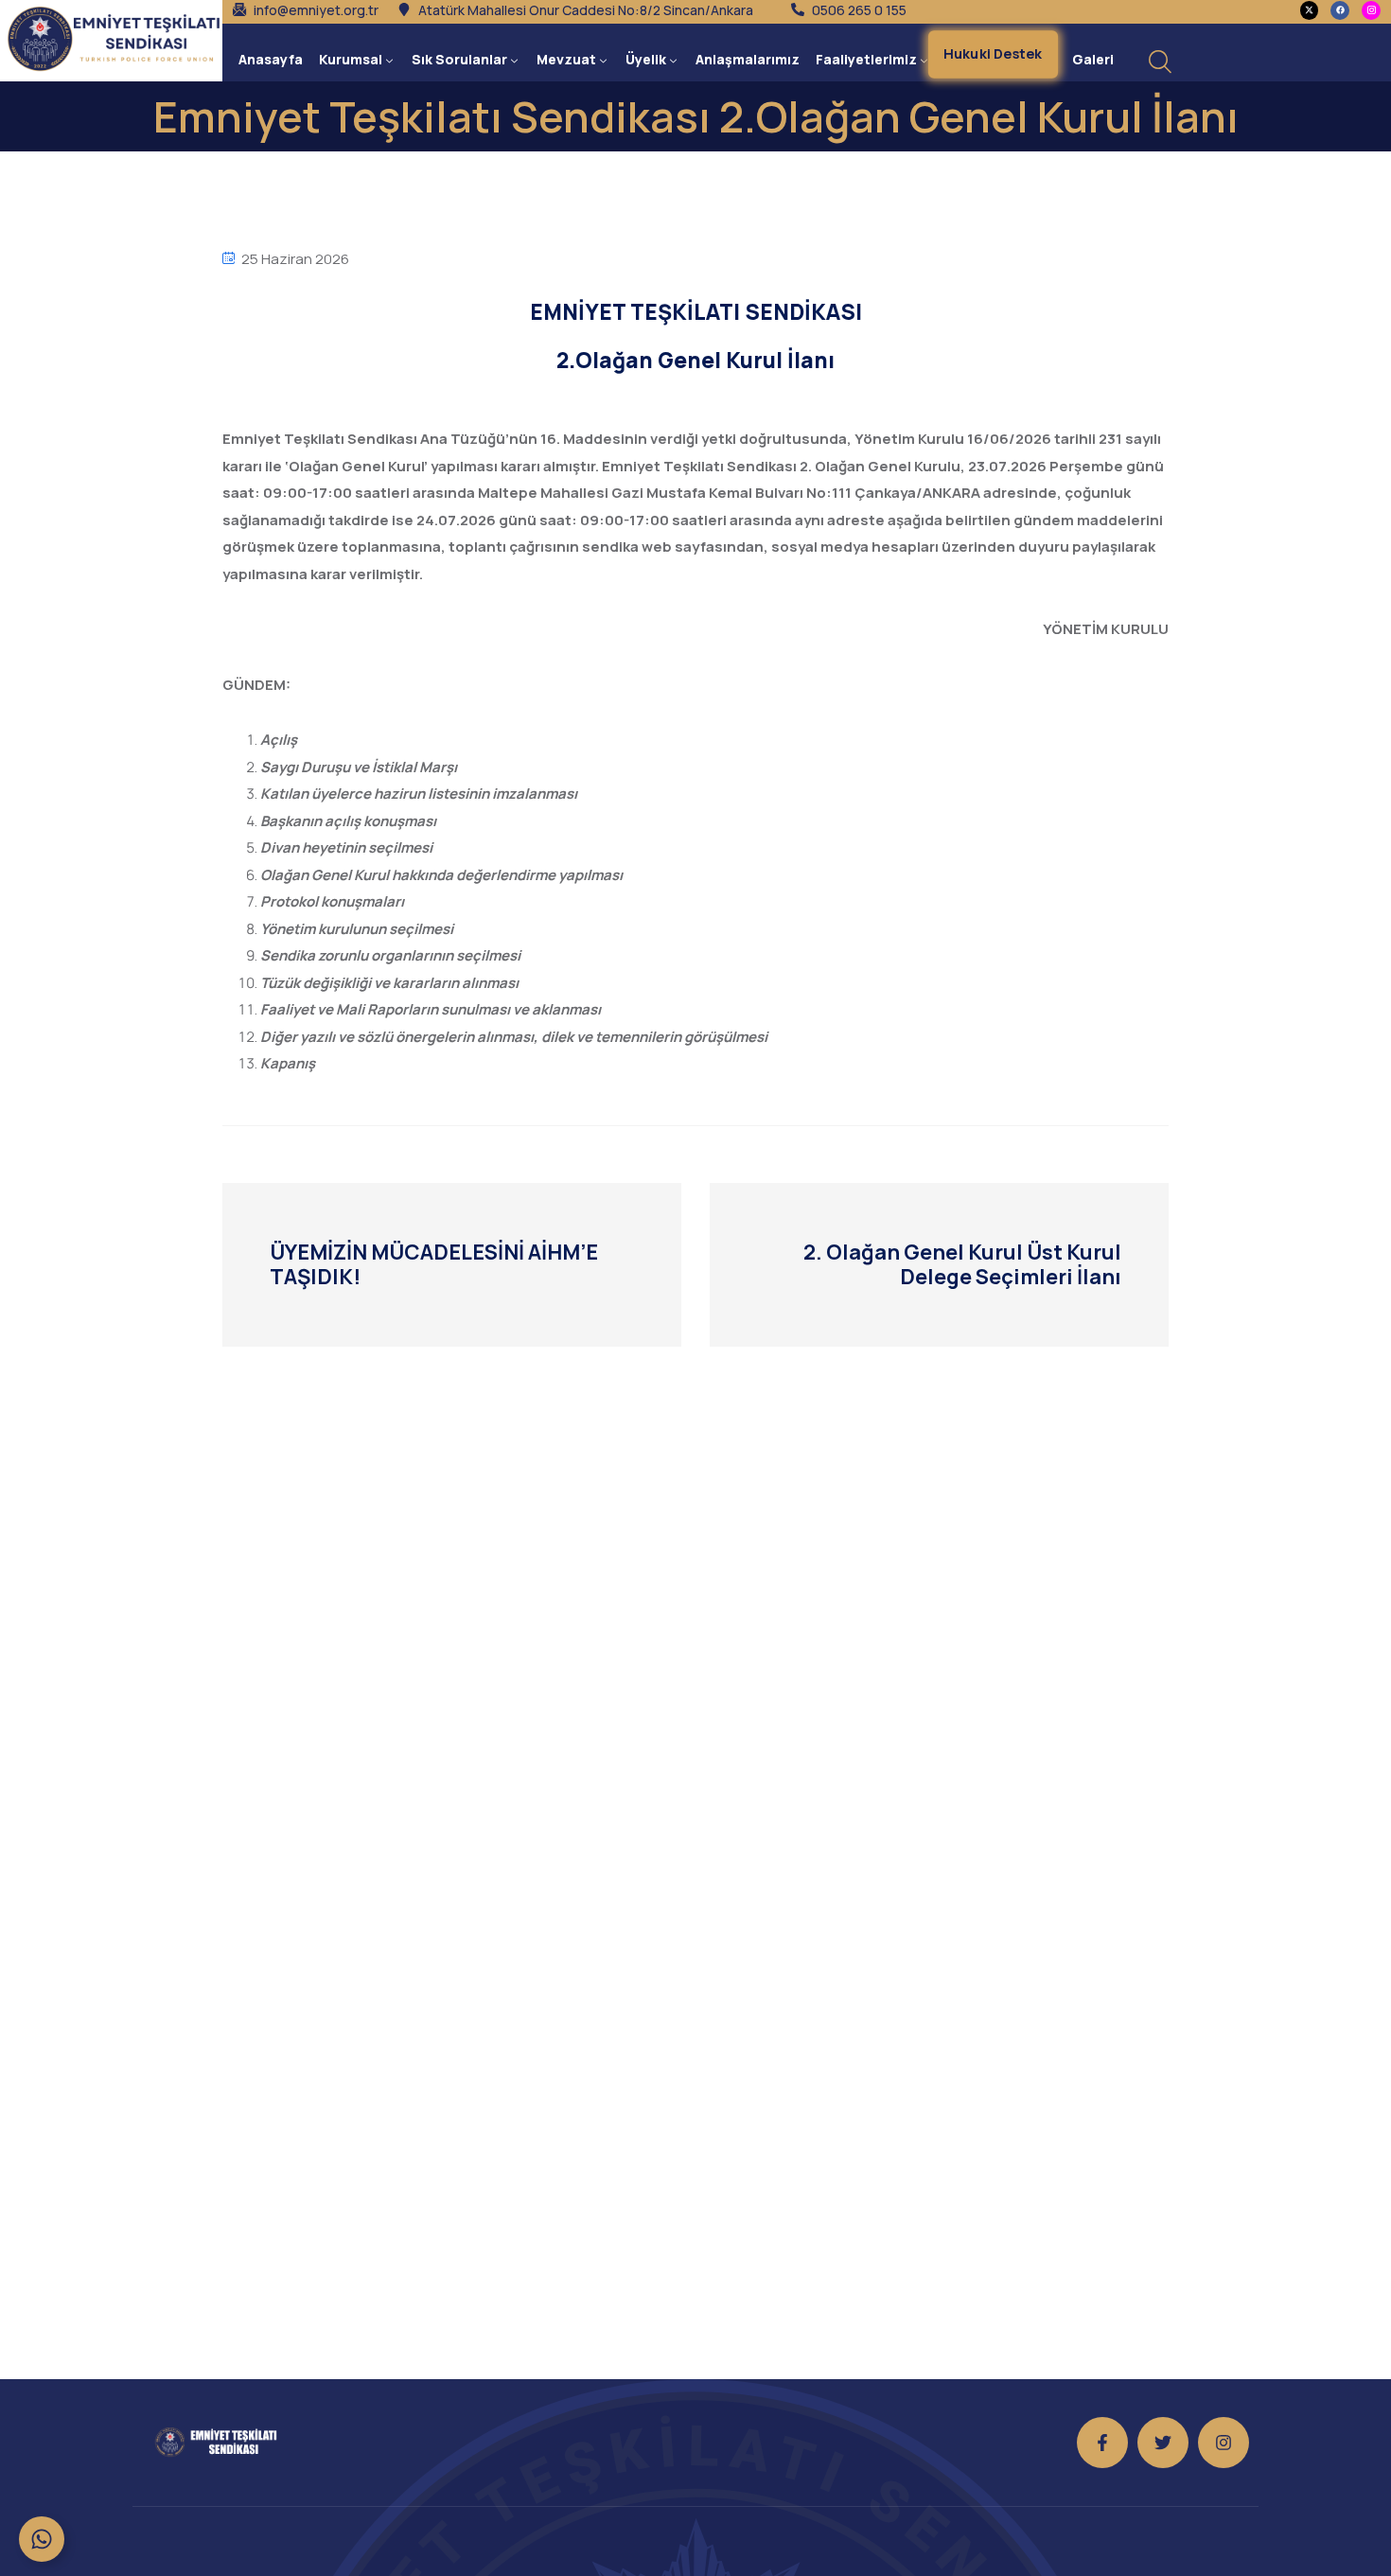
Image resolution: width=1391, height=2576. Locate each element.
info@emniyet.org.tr (316, 10)
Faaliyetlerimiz (866, 59)
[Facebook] (1340, 10)
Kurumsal (351, 59)
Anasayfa (271, 59)
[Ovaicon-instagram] (1371, 10)
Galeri (1093, 59)
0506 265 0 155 (859, 10)
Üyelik (646, 59)
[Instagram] (1224, 2443)
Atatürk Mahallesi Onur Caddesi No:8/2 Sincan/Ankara (586, 10)
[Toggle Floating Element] (42, 2539)
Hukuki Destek (993, 53)
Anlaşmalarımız (748, 59)
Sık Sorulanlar (459, 59)
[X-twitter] (1310, 10)
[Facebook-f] (1102, 2443)
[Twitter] (1163, 2443)
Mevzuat (566, 59)
